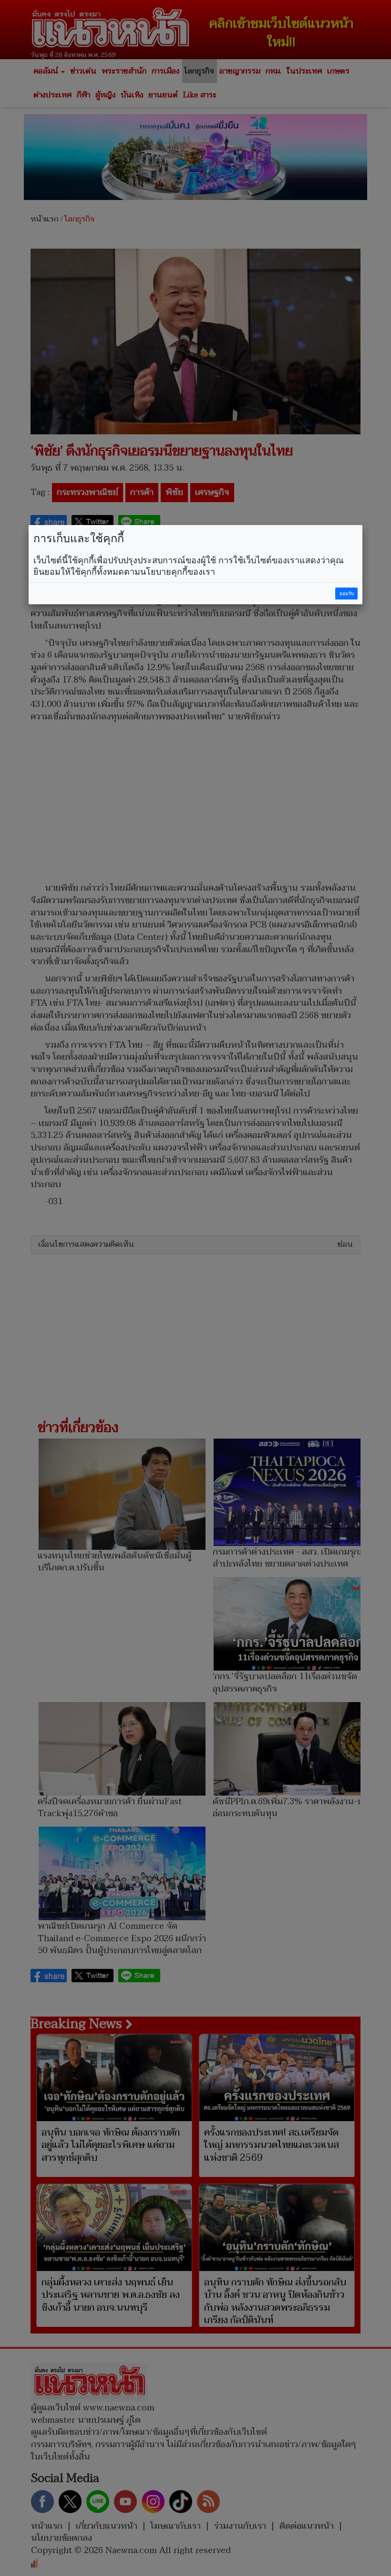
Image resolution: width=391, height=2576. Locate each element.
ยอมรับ (347, 594)
